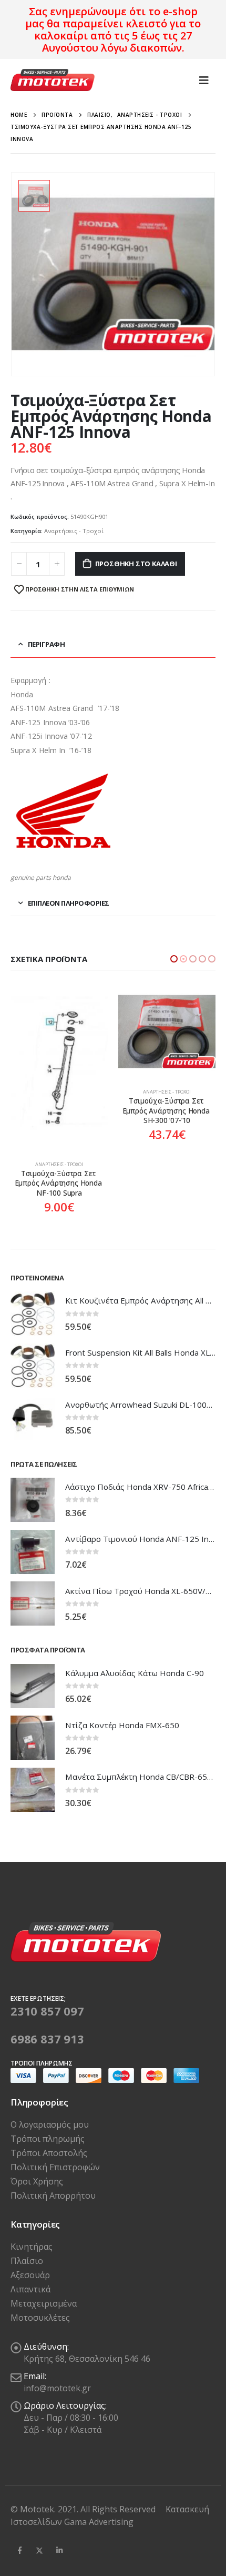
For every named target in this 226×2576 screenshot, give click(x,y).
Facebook (19, 2478)
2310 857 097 (47, 1939)
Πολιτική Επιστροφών (55, 2094)
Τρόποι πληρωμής (48, 2066)
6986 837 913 (47, 1967)
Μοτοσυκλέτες (40, 2245)
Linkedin (59, 2478)
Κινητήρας (32, 2174)
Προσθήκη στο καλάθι (136, 564)
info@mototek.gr (57, 2316)
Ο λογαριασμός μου (50, 2052)
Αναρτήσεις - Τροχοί (74, 531)
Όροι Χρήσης (37, 2109)
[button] (174, 959)
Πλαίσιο (27, 2188)
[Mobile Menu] (204, 80)
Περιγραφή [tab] (47, 644)
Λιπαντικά (30, 2217)
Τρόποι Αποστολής (49, 2080)
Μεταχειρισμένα (44, 2231)
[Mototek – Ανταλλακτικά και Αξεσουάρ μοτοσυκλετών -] (53, 80)
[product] (59, 1032)
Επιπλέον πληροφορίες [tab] (69, 903)
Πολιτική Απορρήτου (53, 2123)
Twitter (39, 2478)
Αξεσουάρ (30, 2202)
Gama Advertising (99, 2449)
